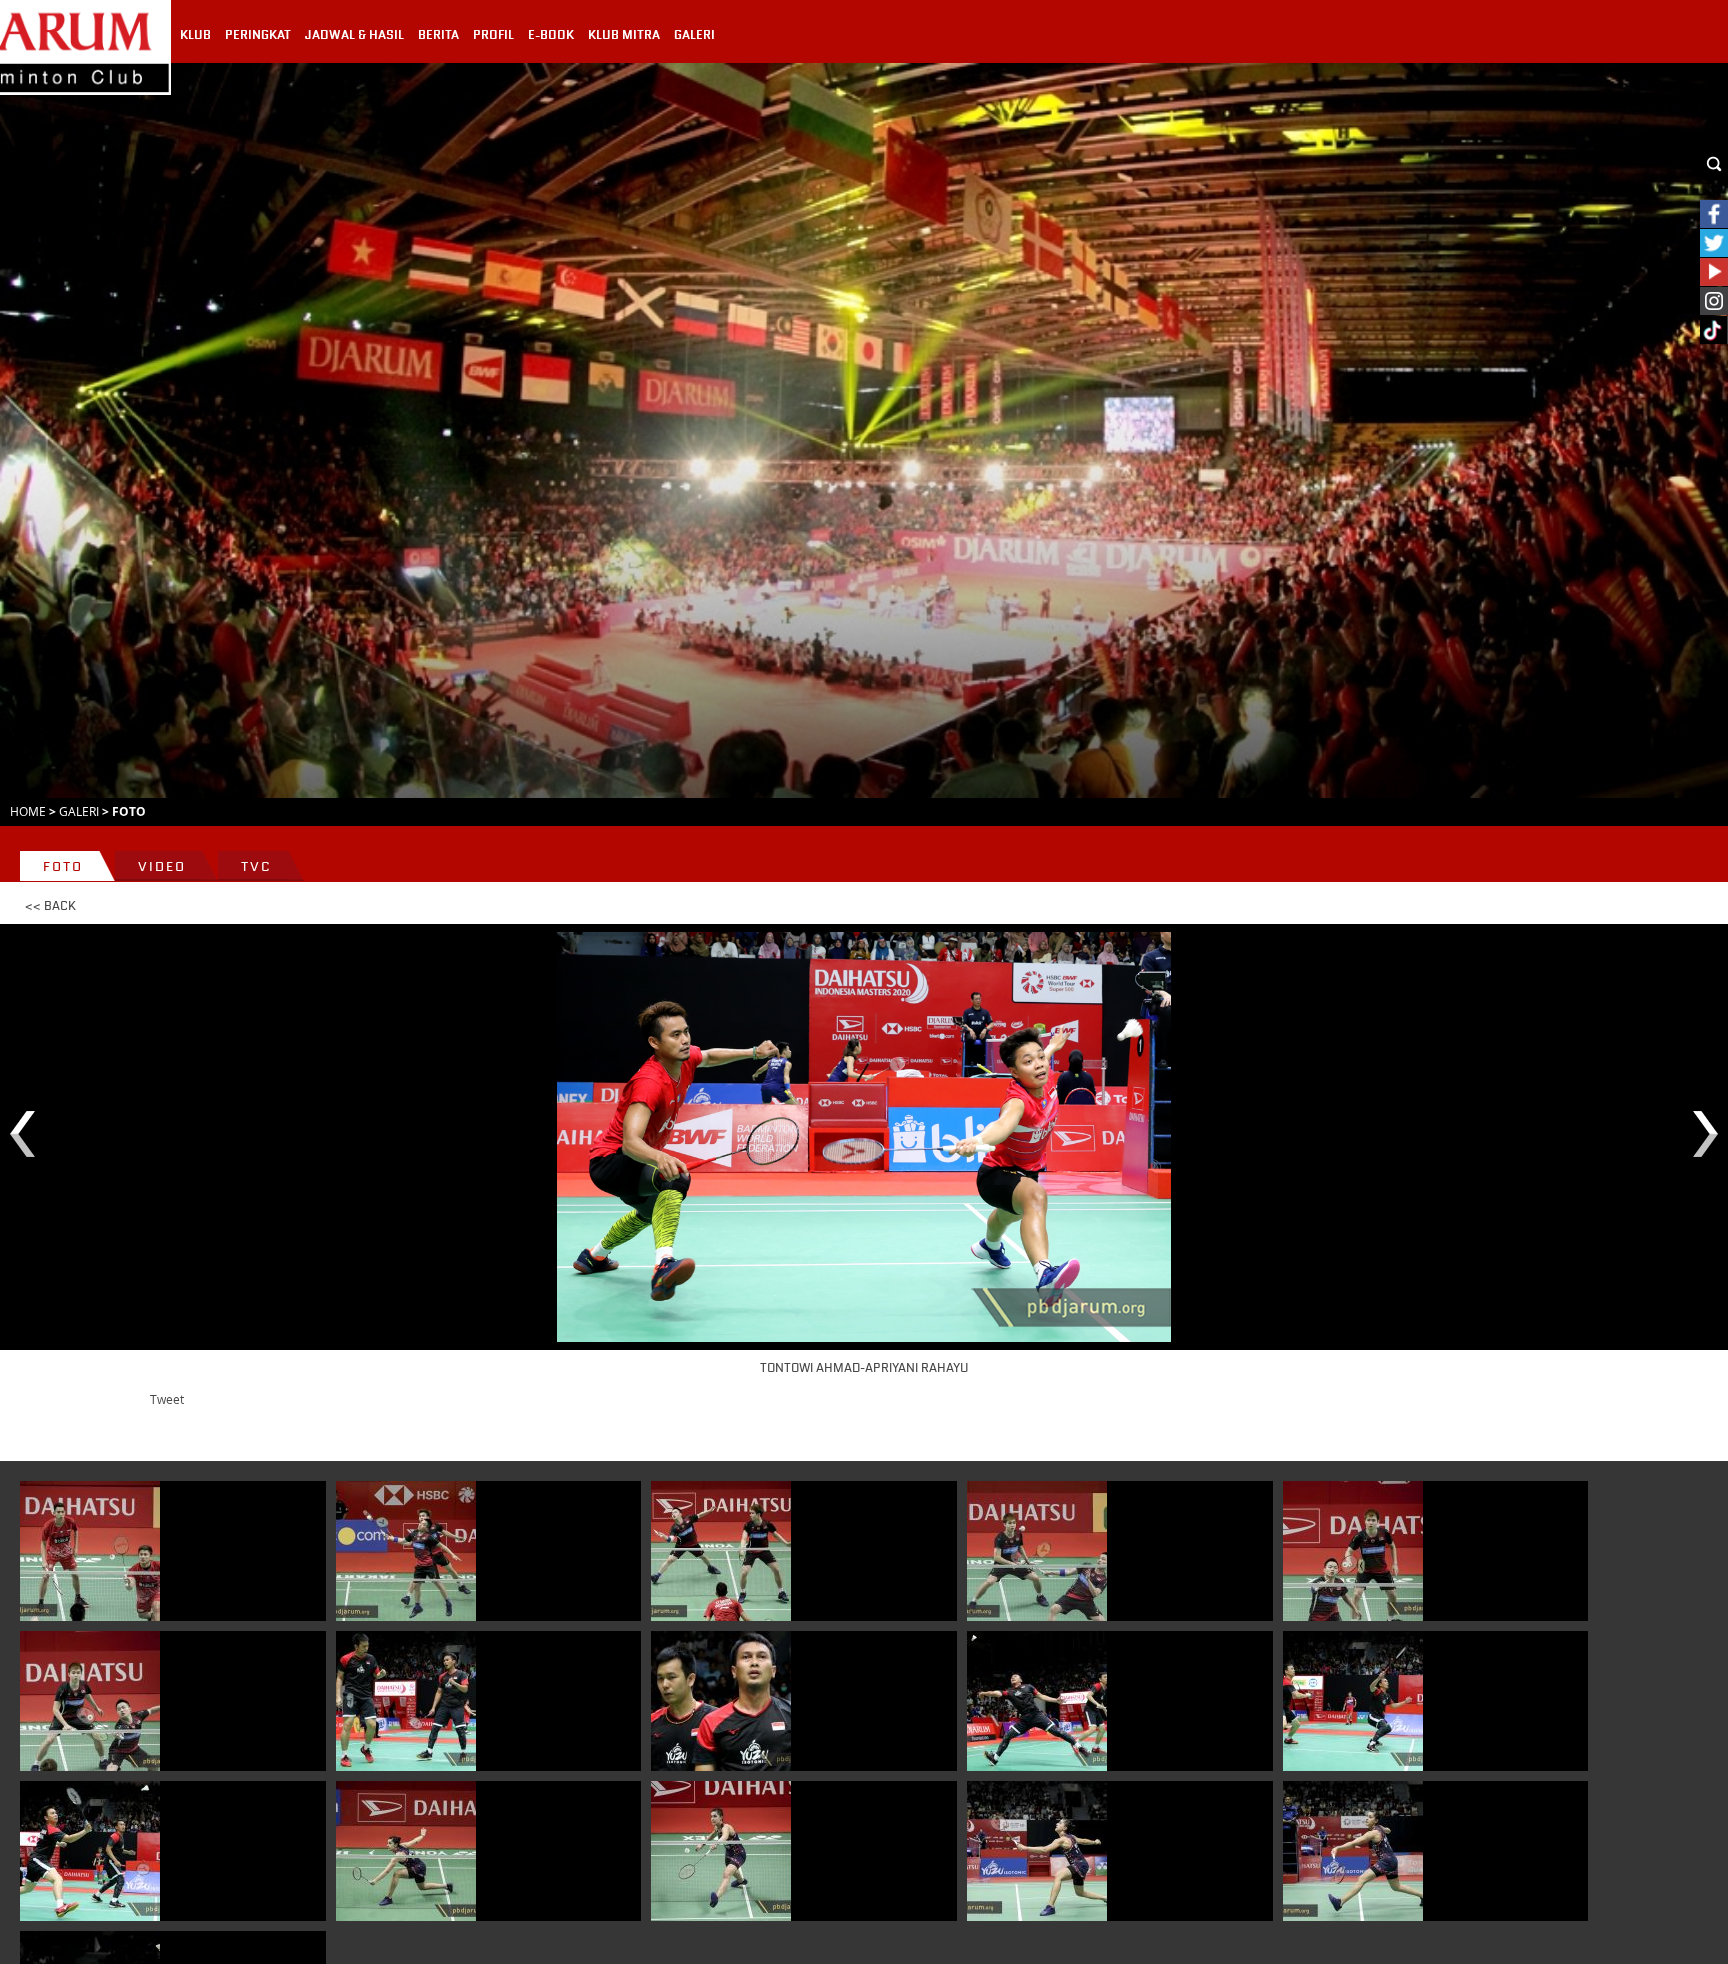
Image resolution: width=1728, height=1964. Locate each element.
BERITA (438, 35)
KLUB (195, 35)
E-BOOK (551, 35)
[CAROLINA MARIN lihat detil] (406, 1851)
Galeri (79, 811)
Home (28, 811)
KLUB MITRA (624, 35)
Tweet (167, 1399)
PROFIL (493, 35)
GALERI (694, 35)
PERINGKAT (258, 35)
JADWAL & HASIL (354, 35)
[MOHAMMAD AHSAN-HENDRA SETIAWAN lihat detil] (406, 1701)
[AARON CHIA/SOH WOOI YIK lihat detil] (406, 1551)
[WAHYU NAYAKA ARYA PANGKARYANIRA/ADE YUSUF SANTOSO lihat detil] (90, 1551)
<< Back (50, 906)
